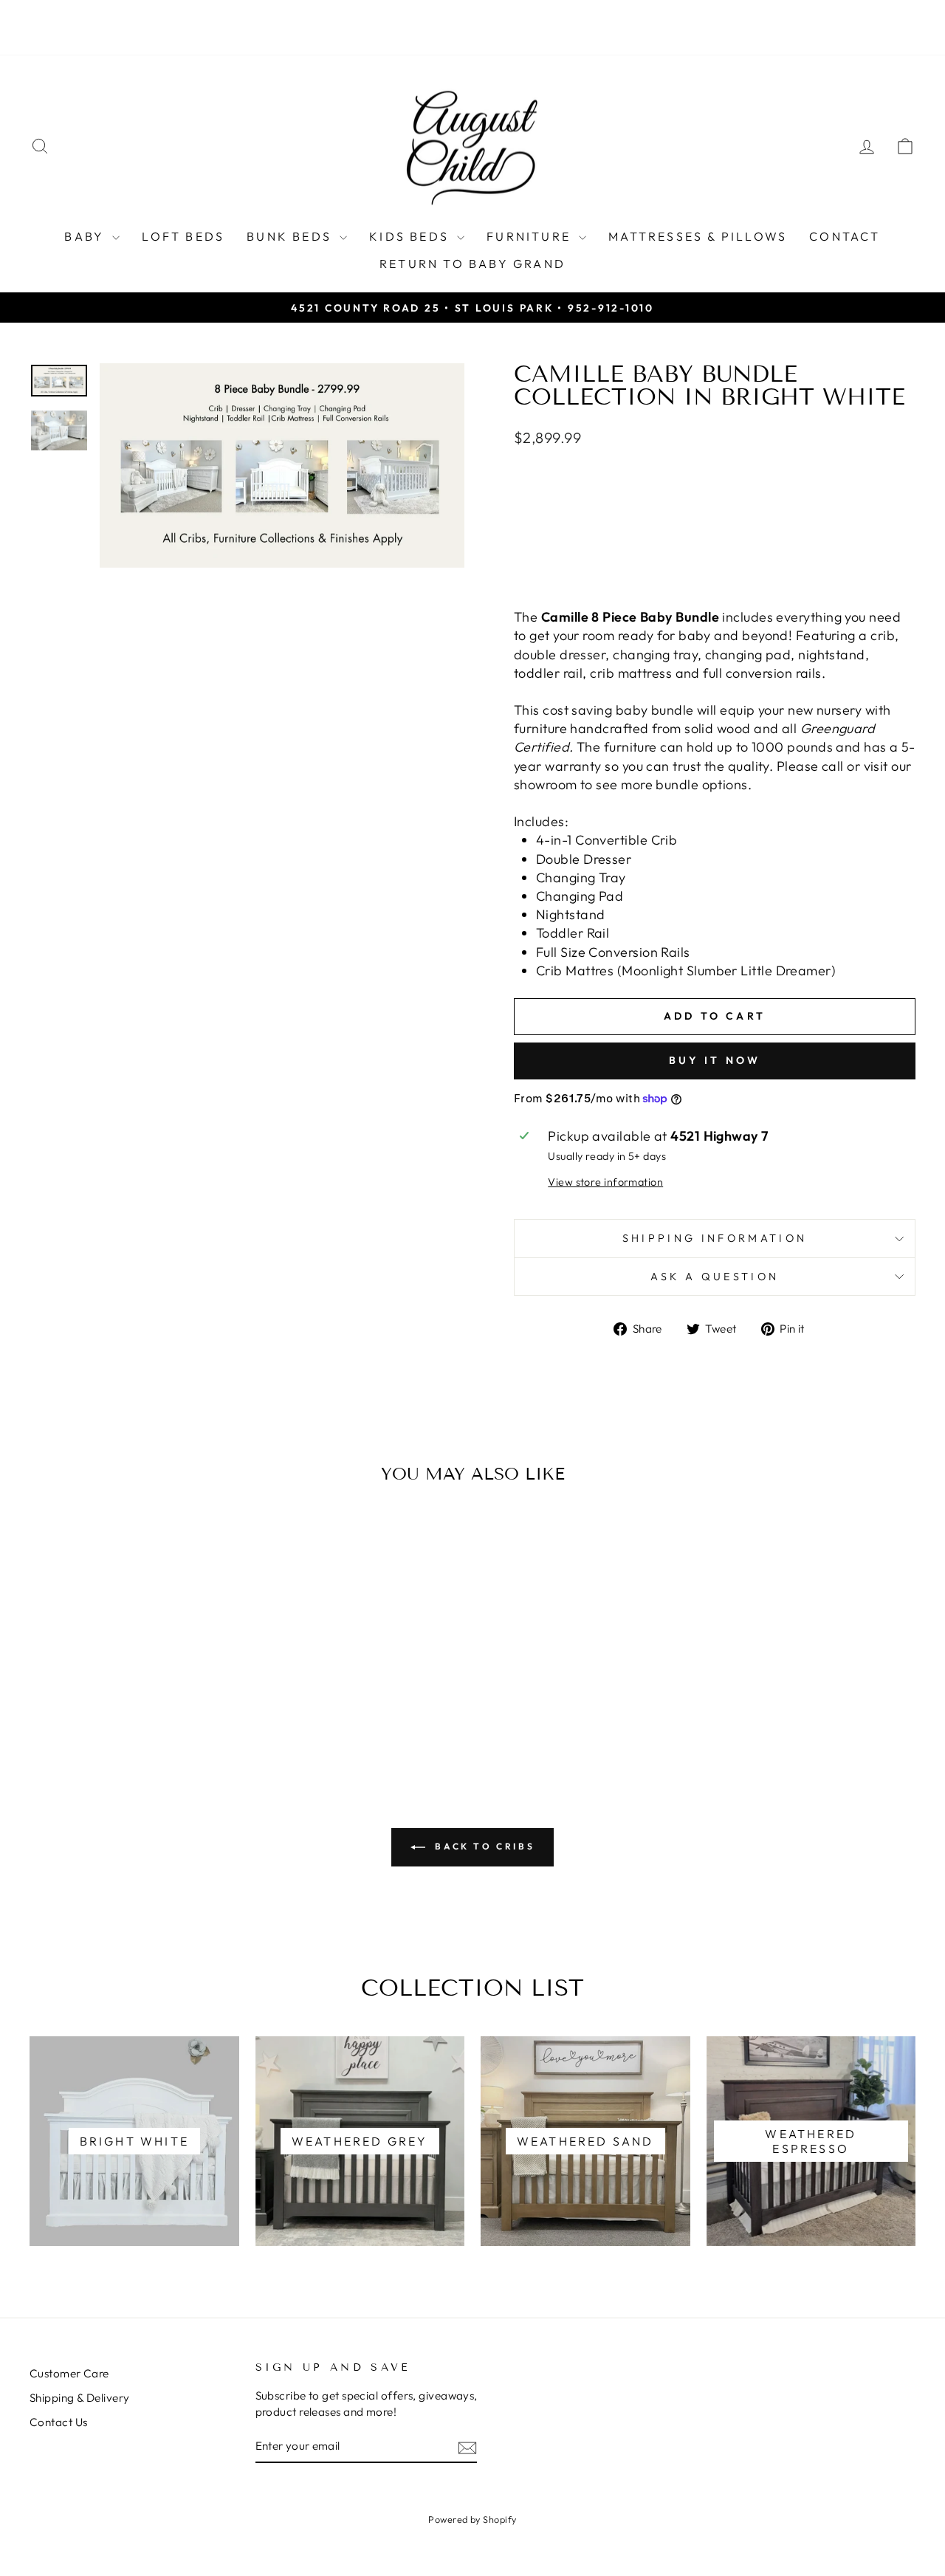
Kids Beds (411, 236)
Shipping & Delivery (80, 2398)
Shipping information (715, 1238)
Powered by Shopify (472, 2519)
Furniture (531, 236)
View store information (605, 1182)
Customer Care (69, 2373)
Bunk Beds (291, 236)
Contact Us (59, 2422)
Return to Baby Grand (472, 264)
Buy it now (715, 1060)
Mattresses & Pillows (698, 236)
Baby (86, 236)
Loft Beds (183, 236)
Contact (845, 236)
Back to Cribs (483, 1846)
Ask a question (715, 1277)
